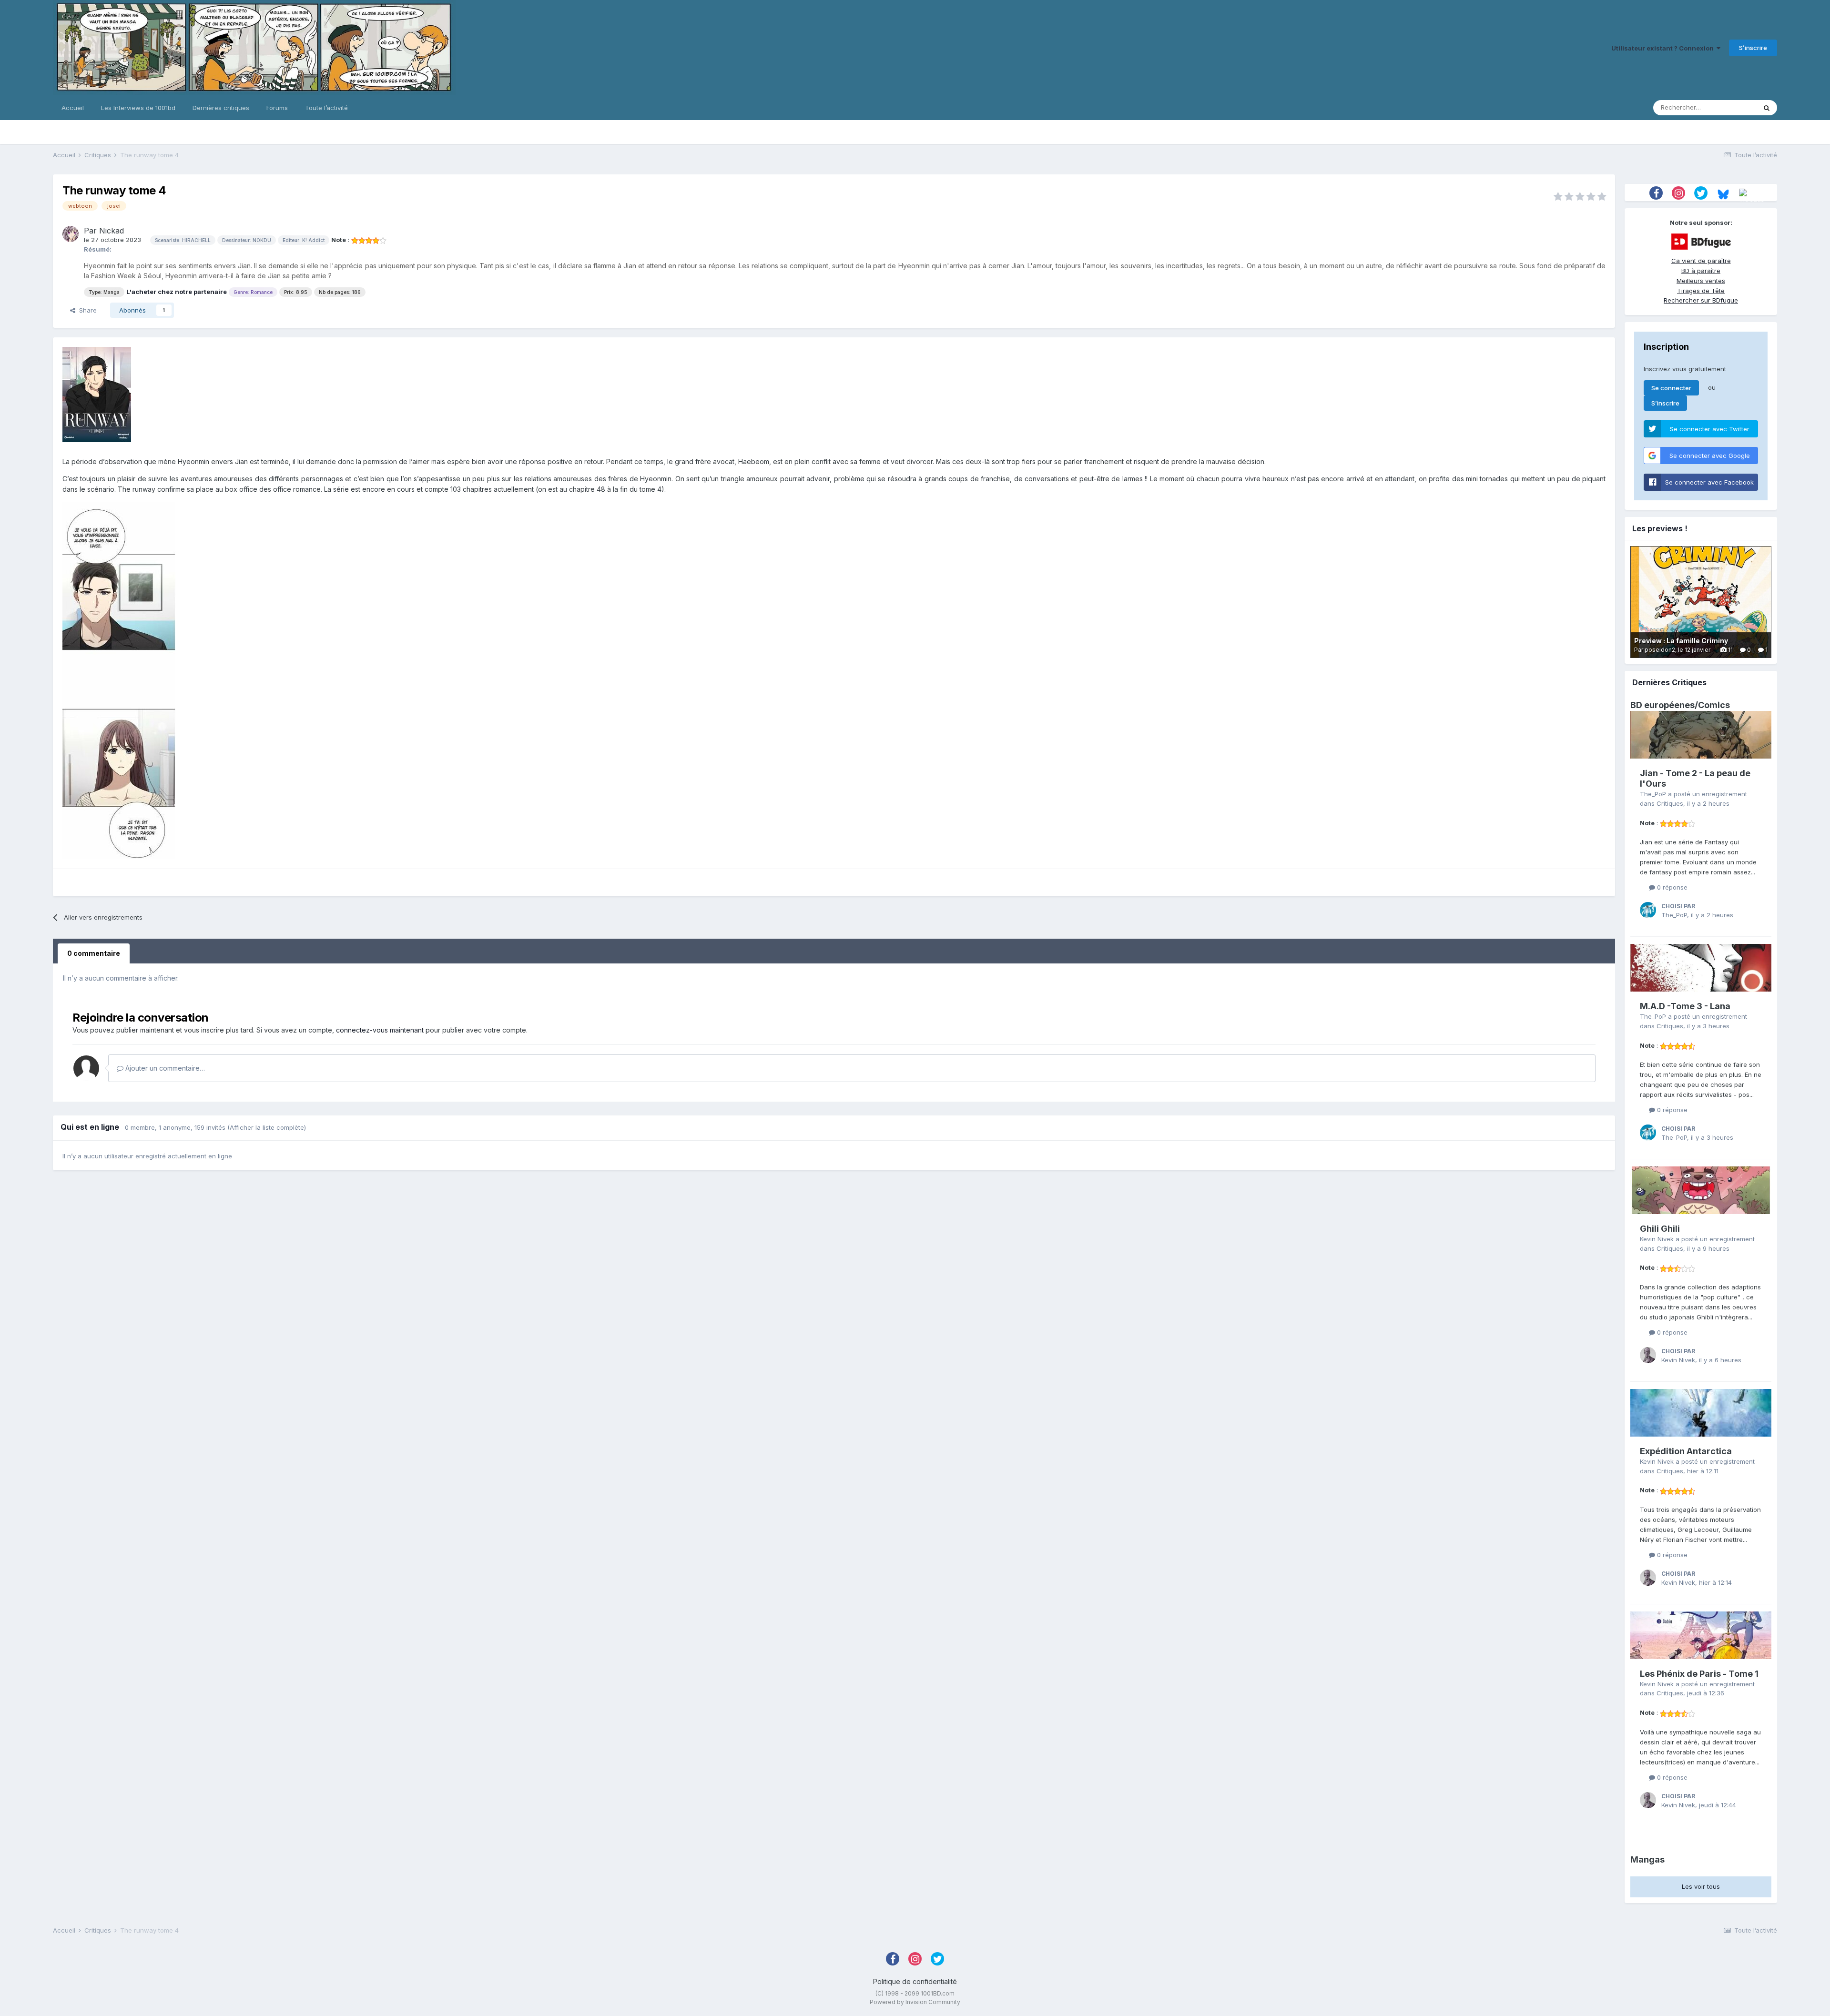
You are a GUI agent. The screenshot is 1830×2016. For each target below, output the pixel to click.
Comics (1714, 705)
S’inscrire (1753, 48)
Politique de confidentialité (915, 1981)
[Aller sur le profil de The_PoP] (1648, 910)
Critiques (1670, 803)
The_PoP (1653, 794)
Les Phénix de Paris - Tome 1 (1699, 1674)
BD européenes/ (1664, 705)
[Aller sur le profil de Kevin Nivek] (1648, 1355)
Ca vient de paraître (1701, 261)
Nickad (112, 231)
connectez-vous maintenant (380, 1030)
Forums (277, 108)
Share (86, 310)
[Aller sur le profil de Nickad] (71, 234)
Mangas (1647, 1859)
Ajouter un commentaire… (164, 1068)
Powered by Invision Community (915, 2002)
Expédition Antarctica (1686, 1451)
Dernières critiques (221, 108)
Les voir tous (1701, 1886)
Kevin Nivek (1657, 1239)
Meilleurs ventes (1701, 281)
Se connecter (1671, 388)
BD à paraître (1701, 271)
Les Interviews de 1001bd (138, 108)
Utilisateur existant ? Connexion (1664, 48)
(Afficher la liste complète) (267, 1127)
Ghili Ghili (1660, 1229)
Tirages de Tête (1701, 291)
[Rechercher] (1767, 108)
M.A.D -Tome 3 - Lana (1685, 1006)
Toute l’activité (326, 108)
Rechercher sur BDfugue (1701, 300)
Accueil (73, 108)
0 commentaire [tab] (94, 953)
